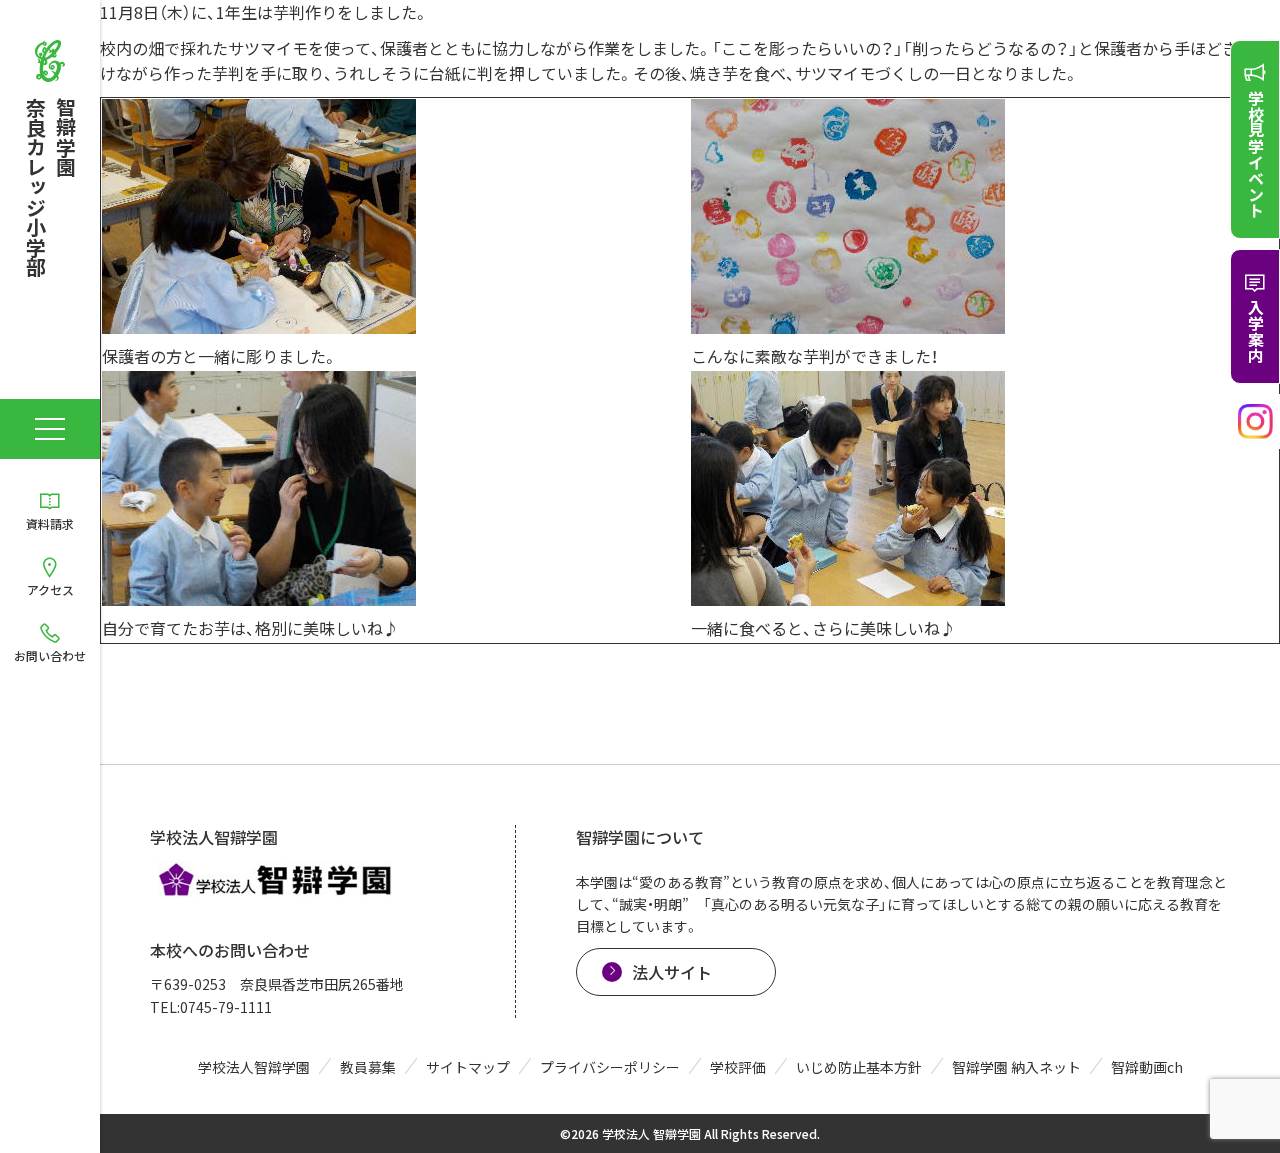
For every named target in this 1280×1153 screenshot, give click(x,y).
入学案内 (1256, 331)
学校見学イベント (1256, 154)
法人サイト (672, 972)
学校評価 (738, 1067)
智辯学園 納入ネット (1016, 1067)
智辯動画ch (1147, 1067)
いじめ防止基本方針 (859, 1067)
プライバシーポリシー (610, 1067)
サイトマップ (468, 1067)
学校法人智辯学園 (254, 1067)
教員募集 (368, 1067)
